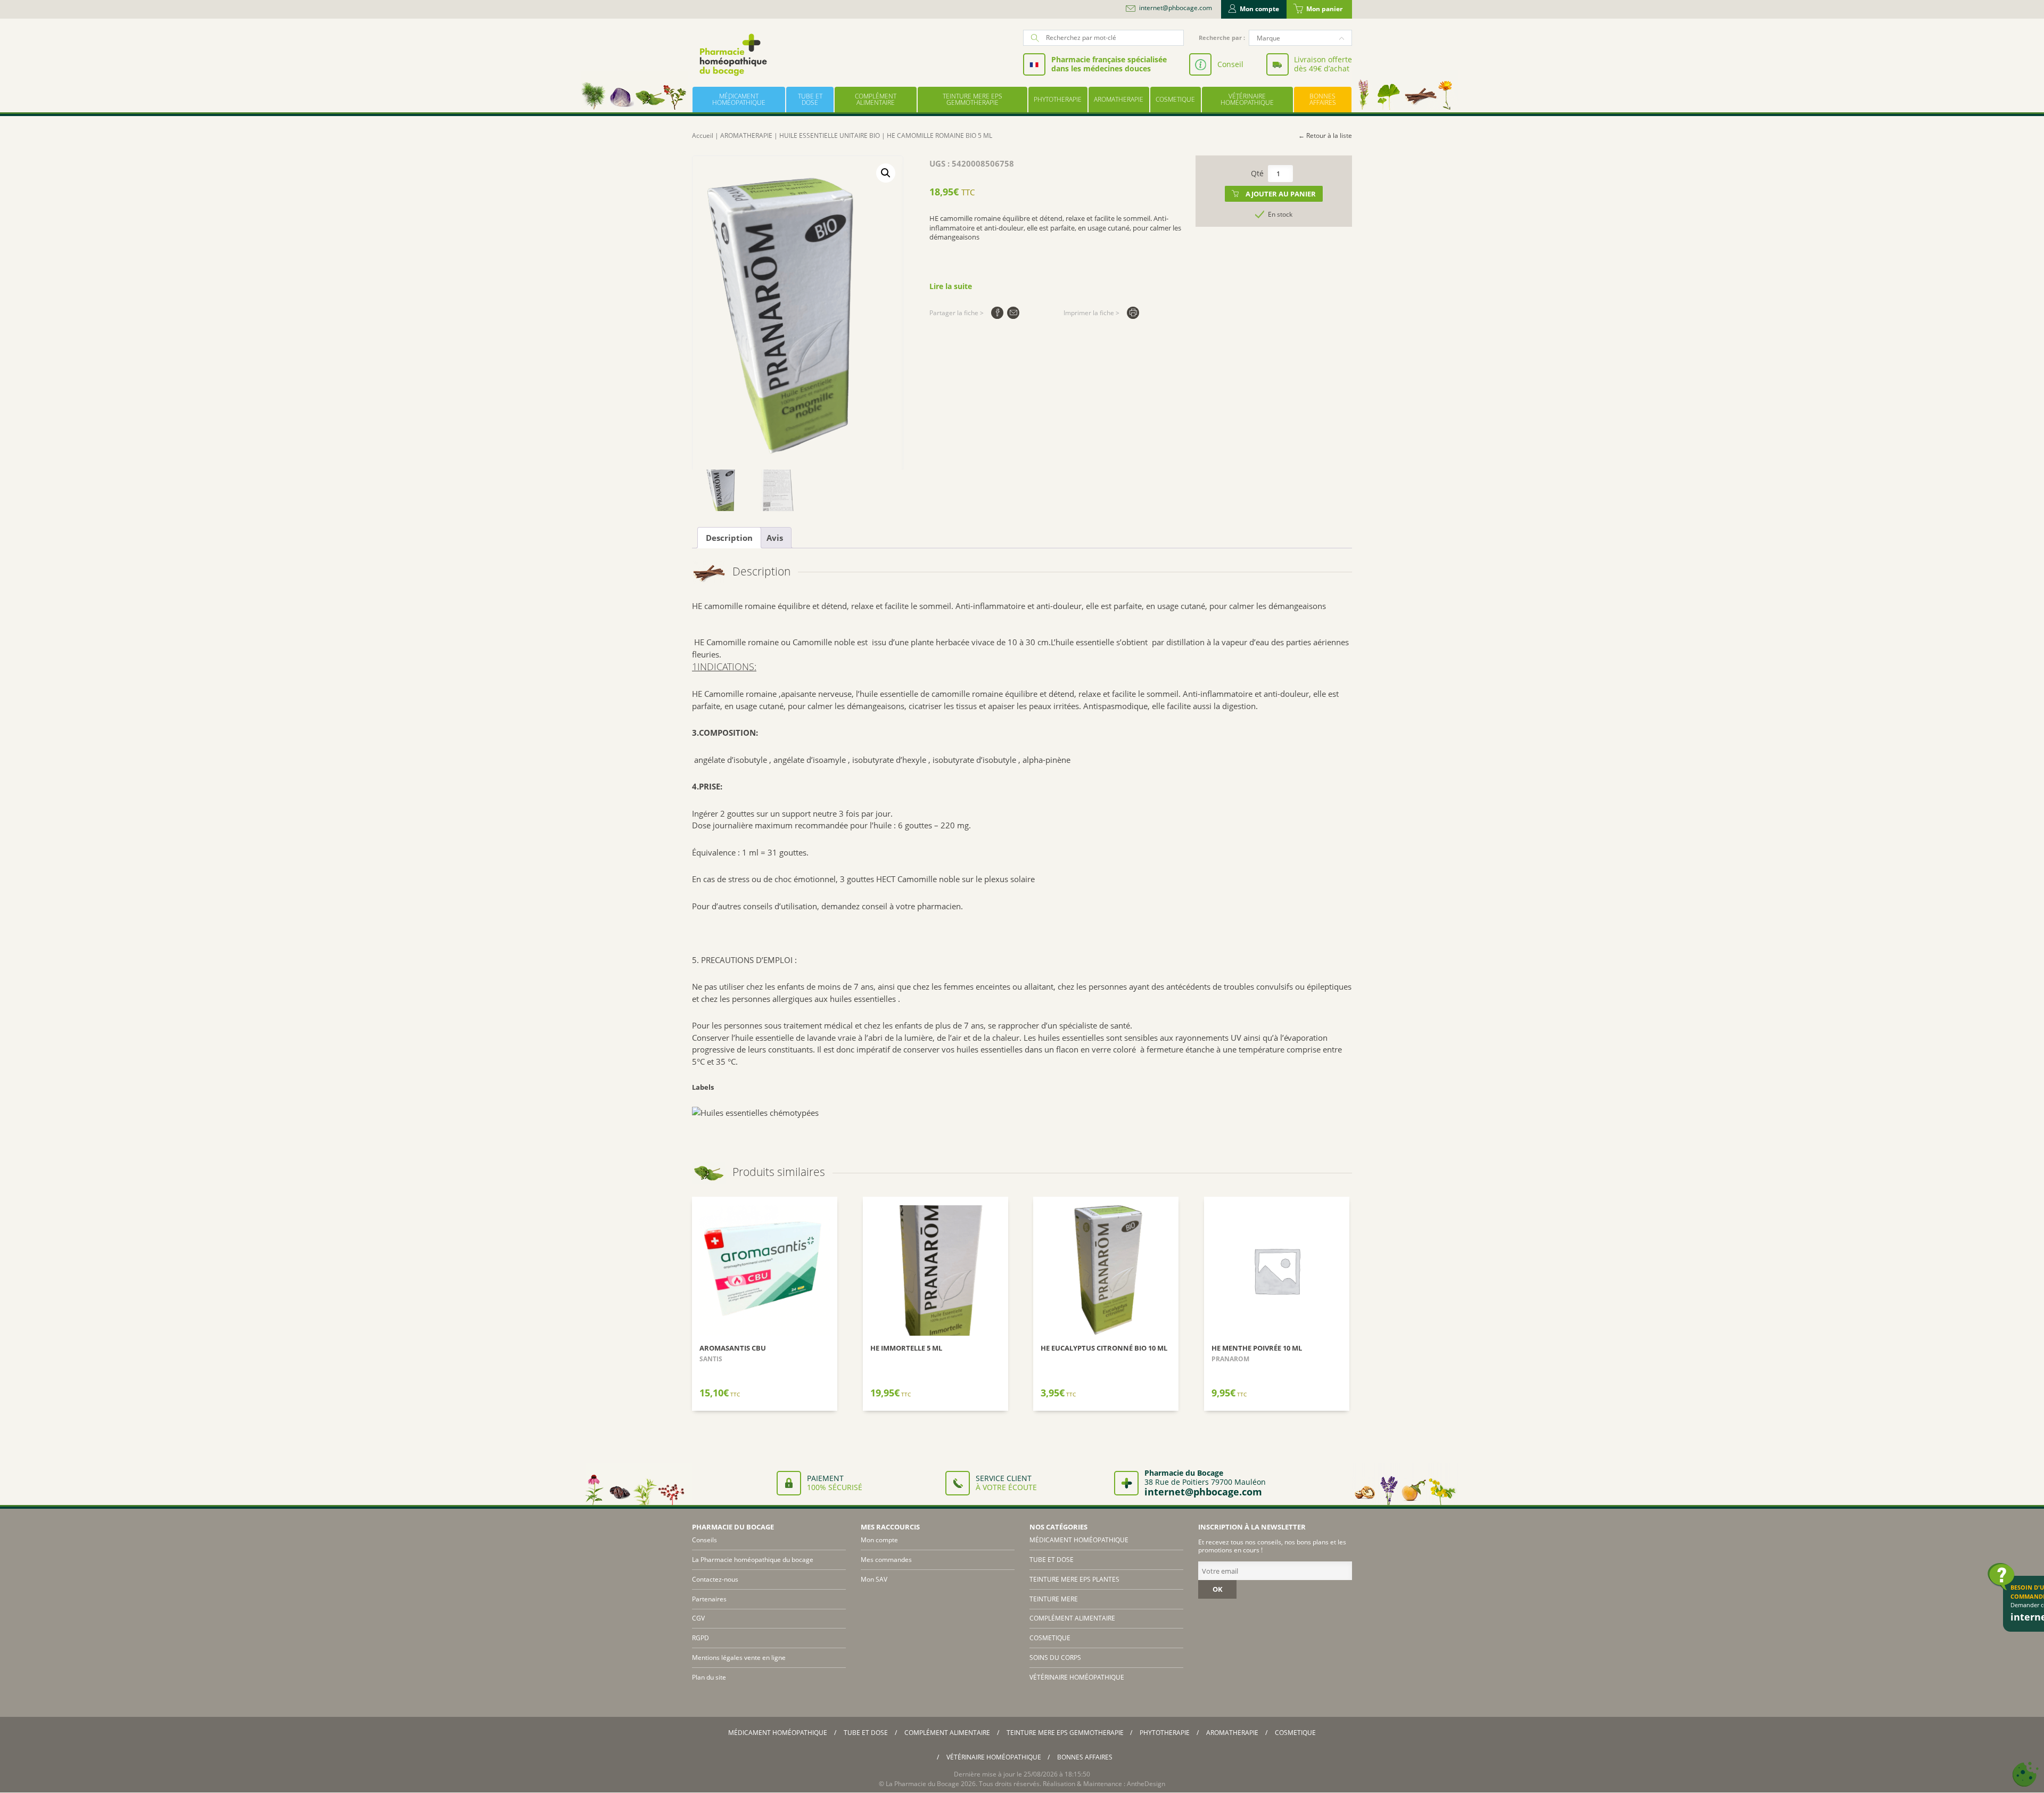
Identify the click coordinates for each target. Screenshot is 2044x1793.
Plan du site (709, 1677)
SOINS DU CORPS (1055, 1658)
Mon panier (1324, 9)
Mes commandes (886, 1560)
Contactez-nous (715, 1579)
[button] (886, 173)
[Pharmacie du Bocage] (732, 55)
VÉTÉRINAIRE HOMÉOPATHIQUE (1247, 99)
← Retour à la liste (1325, 135)
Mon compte (1259, 9)
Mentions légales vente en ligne (739, 1658)
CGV (698, 1618)
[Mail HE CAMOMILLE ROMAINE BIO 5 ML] (1013, 313)
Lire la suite (951, 286)
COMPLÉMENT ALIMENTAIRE (876, 99)
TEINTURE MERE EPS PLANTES (1074, 1579)
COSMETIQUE (1175, 99)
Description (729, 538)
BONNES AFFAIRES (1323, 99)
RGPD (700, 1638)
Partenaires (709, 1599)
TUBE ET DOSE (810, 99)
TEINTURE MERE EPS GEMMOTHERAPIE (972, 99)
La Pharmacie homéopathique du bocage (753, 1560)
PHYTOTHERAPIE (1058, 99)
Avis (775, 538)
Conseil (1230, 64)
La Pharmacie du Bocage (922, 1784)
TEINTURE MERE (1054, 1599)
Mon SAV (874, 1579)
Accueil (703, 135)
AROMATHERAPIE (1119, 99)
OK (1218, 1589)
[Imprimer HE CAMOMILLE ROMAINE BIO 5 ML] (1133, 313)
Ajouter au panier (1281, 194)
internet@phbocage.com (1176, 8)
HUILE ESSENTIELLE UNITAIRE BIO (830, 135)
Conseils (704, 1540)
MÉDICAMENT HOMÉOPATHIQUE (739, 99)
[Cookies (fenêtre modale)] (2025, 1775)
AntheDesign (1146, 1784)
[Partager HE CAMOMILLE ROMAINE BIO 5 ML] (997, 313)
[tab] (729, 538)
